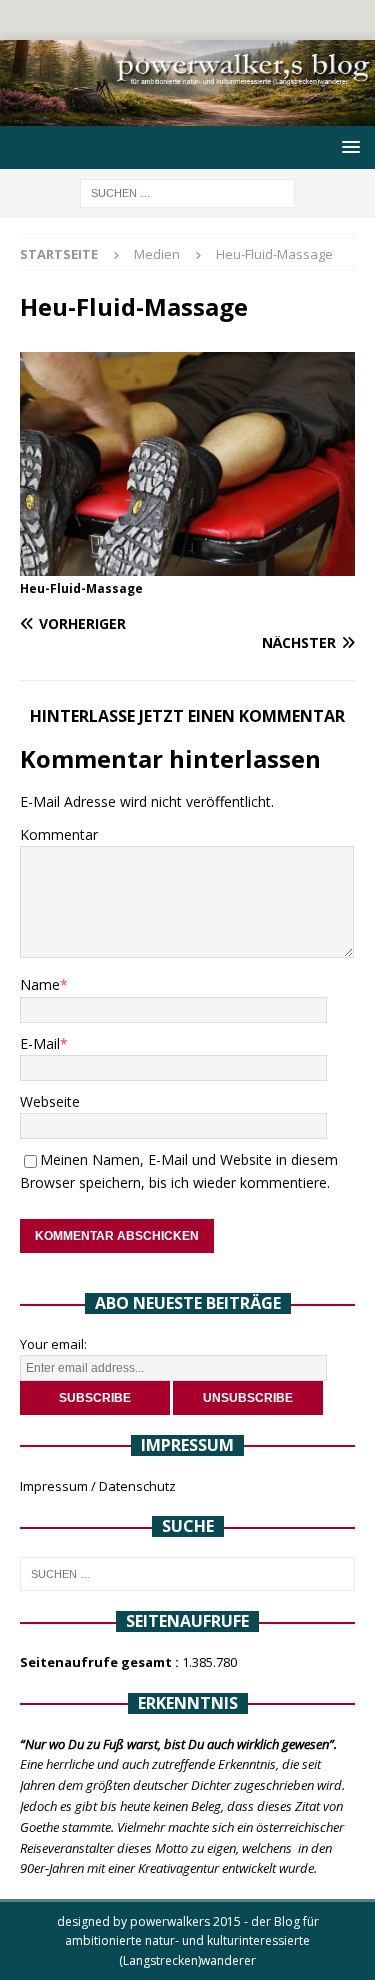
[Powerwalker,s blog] (187, 114)
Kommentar (59, 834)
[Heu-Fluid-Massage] (187, 563)
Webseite (50, 1101)
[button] (347, 146)
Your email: (53, 1344)
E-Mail (40, 1043)
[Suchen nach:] (187, 192)
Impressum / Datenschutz (98, 1486)
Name (40, 984)
